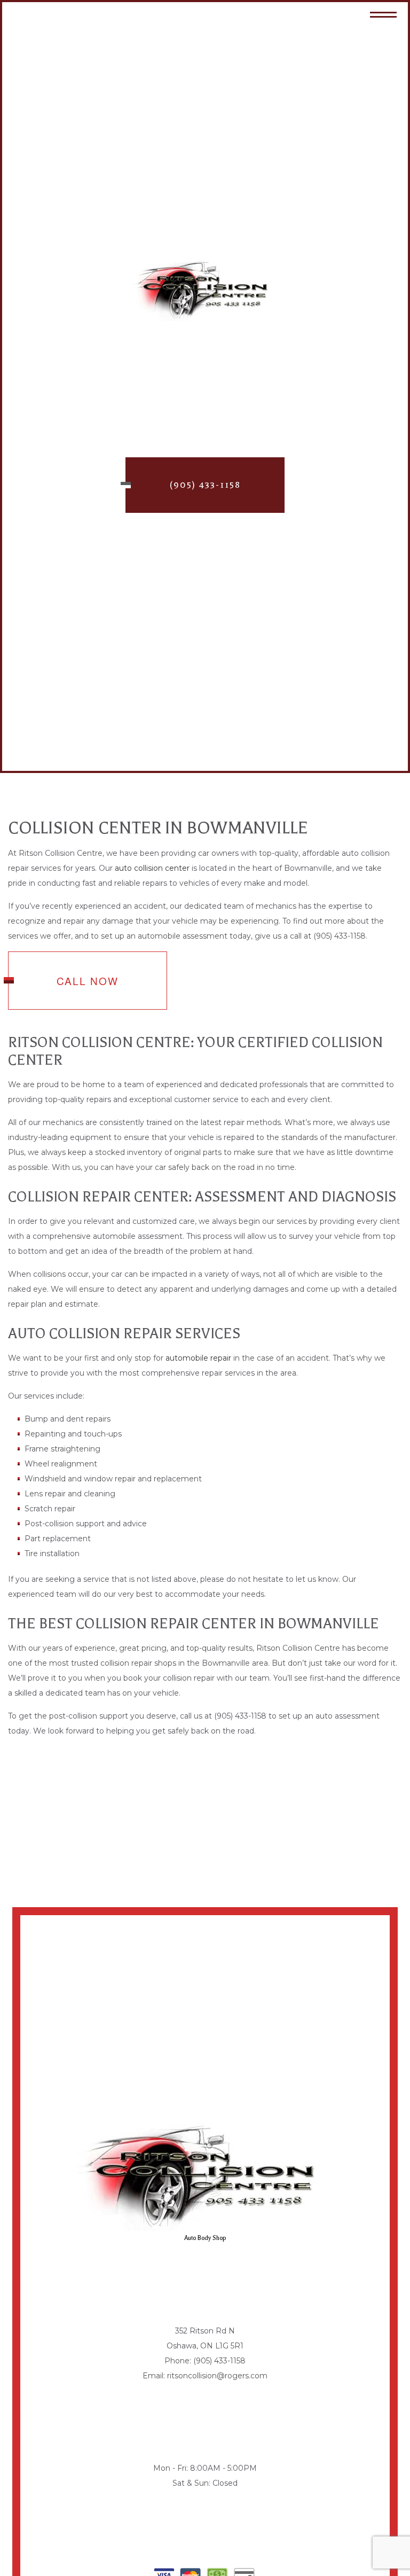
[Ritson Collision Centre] (205, 290)
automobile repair (198, 1358)
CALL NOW (88, 981)
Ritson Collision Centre (205, 333)
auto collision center (152, 868)
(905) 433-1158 (205, 485)
